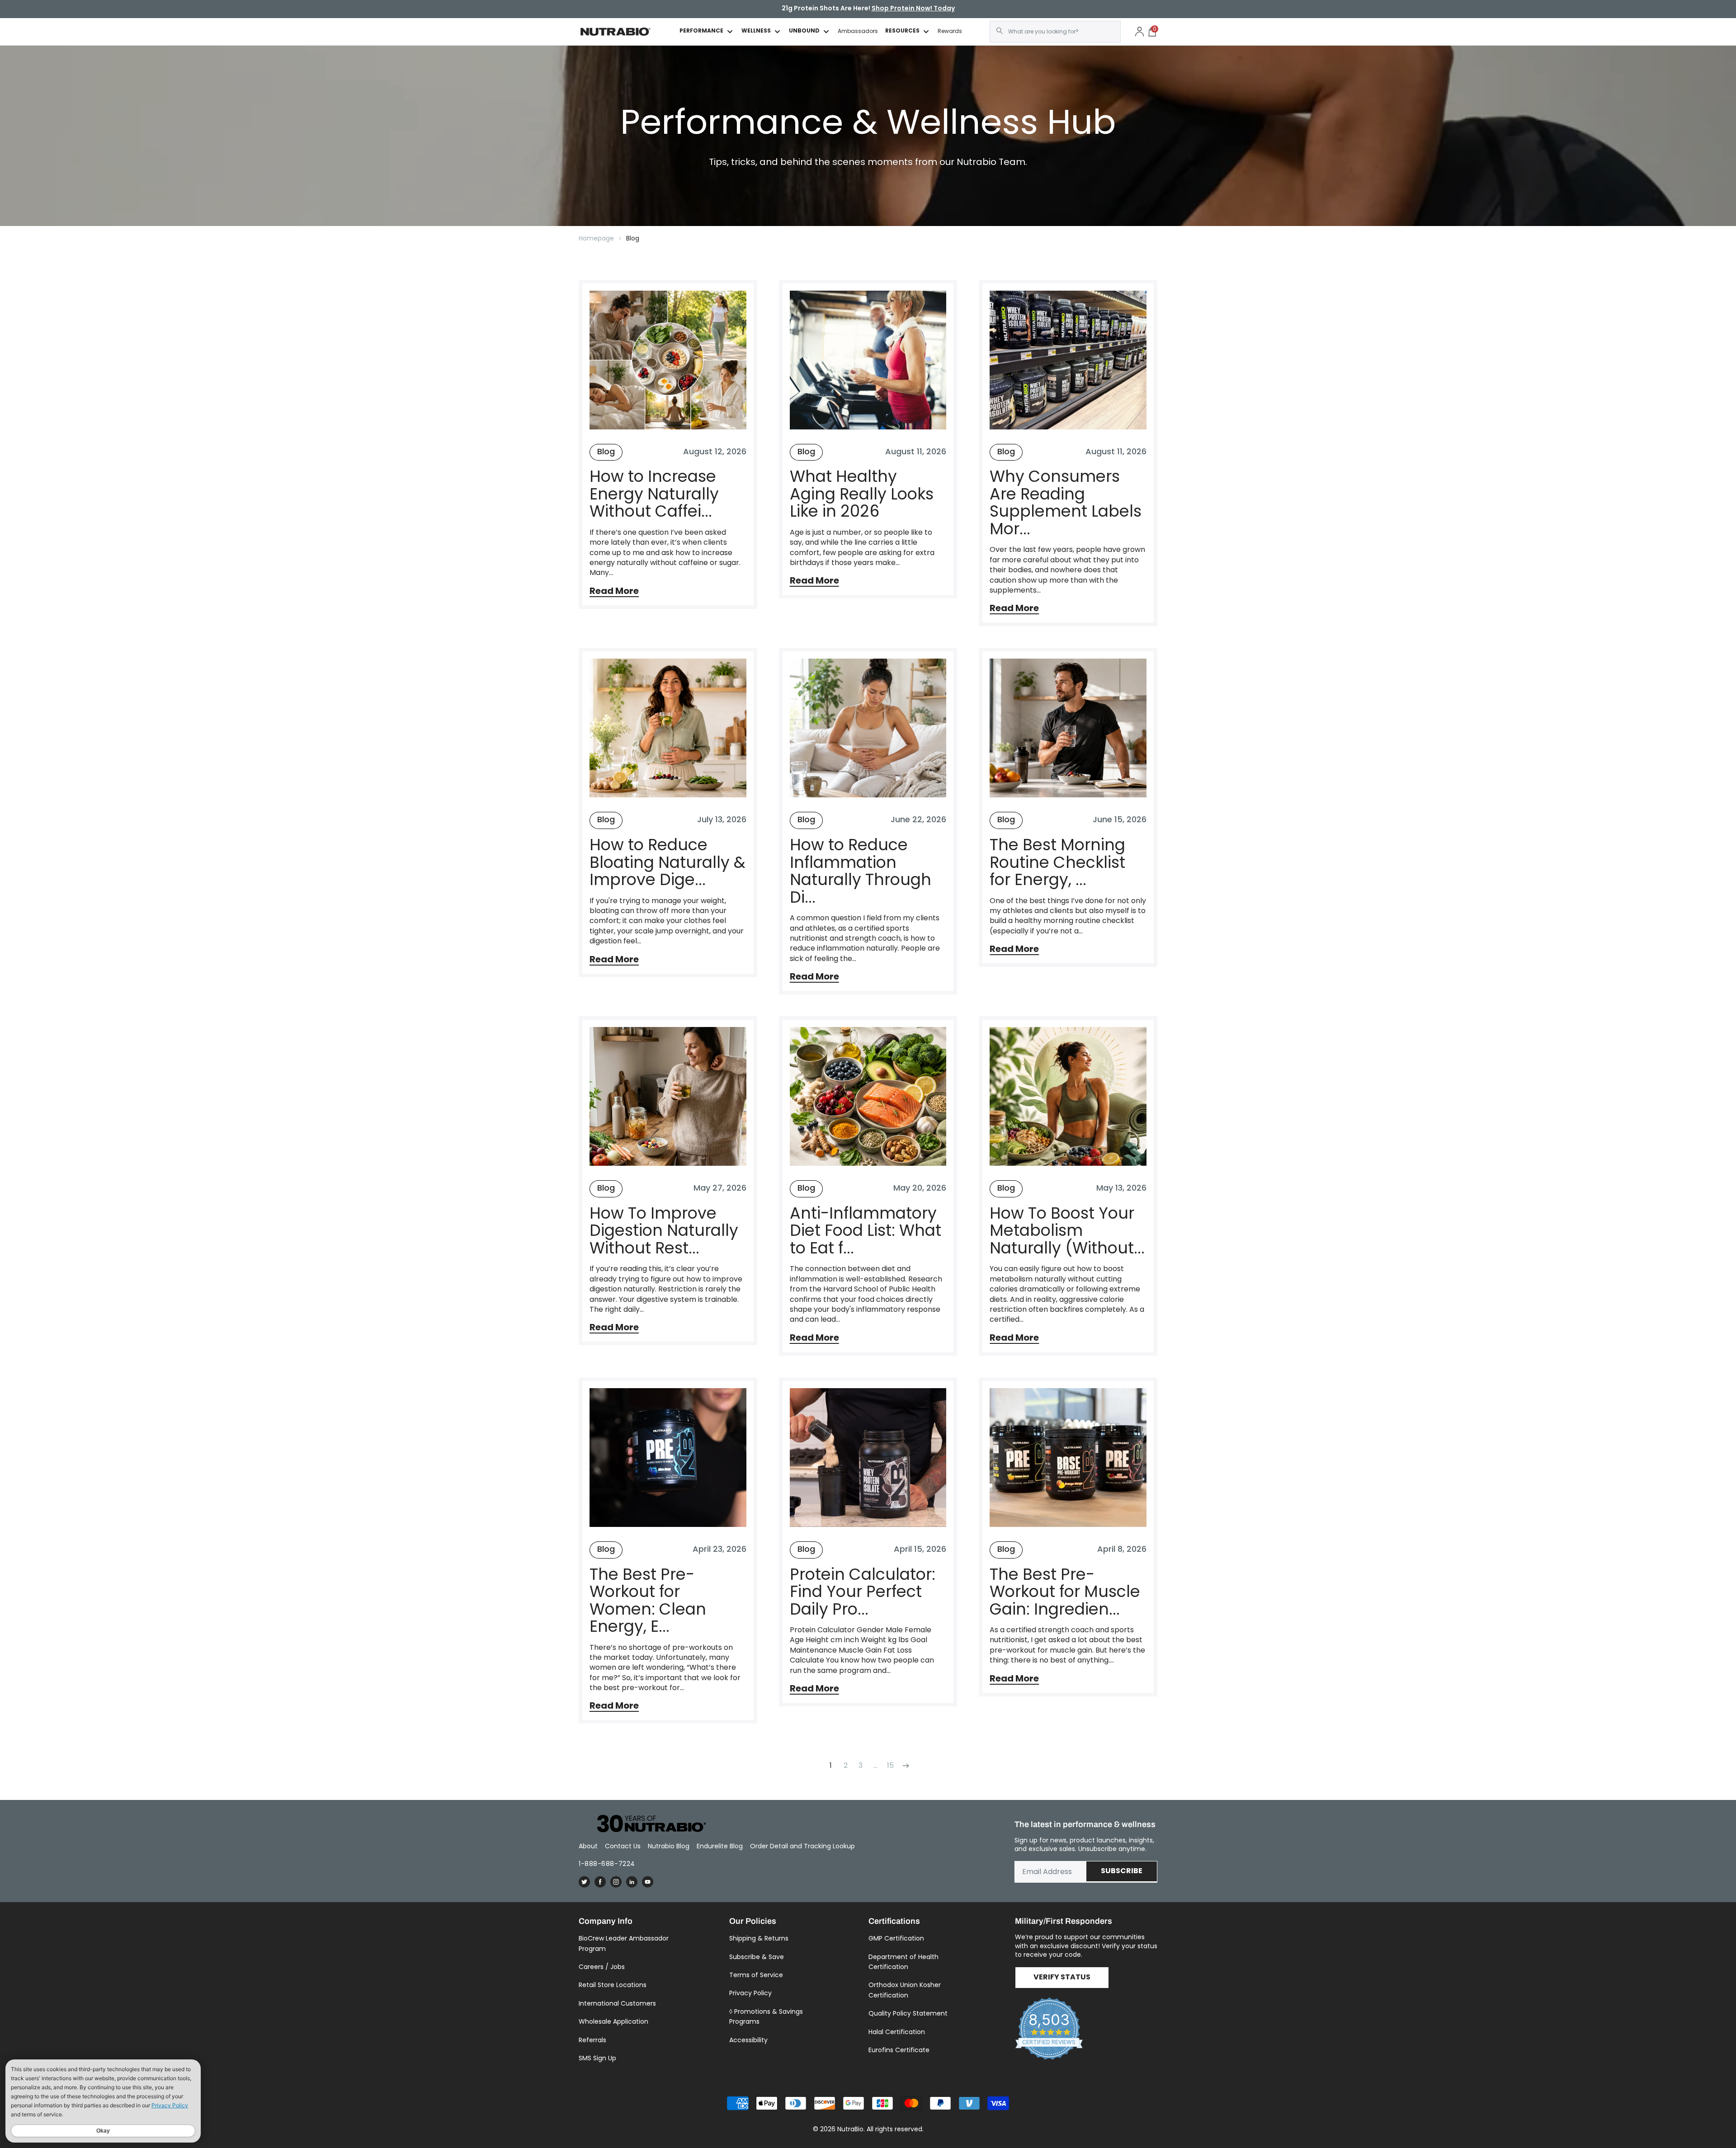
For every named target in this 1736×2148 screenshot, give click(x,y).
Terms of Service (756, 1975)
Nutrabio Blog (669, 1846)
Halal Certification (897, 2032)
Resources (902, 31)
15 (890, 1765)
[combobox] (1055, 32)
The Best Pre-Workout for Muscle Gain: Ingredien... (1065, 1592)
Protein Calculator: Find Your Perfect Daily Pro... (863, 1592)
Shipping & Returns (759, 1938)
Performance (701, 31)
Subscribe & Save (757, 1957)
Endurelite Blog (720, 1846)
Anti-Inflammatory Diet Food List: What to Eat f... (866, 1231)
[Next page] (905, 1765)
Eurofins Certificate (899, 2050)
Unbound (804, 31)
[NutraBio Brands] (646, 1824)
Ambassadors (858, 31)
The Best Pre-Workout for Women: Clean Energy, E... (648, 1601)
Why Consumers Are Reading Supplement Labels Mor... (1066, 503)
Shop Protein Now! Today (913, 9)
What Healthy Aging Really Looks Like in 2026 (862, 494)
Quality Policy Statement (908, 2013)
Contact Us (623, 1846)
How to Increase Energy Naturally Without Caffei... (654, 494)
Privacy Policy (750, 1993)
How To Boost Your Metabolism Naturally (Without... (1067, 1231)
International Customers (617, 2003)
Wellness (756, 31)
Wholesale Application (613, 2021)
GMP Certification (896, 1938)
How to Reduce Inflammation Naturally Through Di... (861, 871)
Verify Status (1062, 1978)
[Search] (1000, 31)
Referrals (592, 2040)
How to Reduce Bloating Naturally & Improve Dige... (668, 862)
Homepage (596, 238)
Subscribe (1122, 1871)
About (588, 1846)
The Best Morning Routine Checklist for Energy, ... (1057, 862)
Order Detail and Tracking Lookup (802, 1846)
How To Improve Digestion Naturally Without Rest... (664, 1231)
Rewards (950, 31)
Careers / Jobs (602, 1967)
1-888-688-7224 (607, 1864)
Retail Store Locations (613, 1985)
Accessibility (748, 2040)
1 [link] (831, 1765)
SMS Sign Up (597, 2058)
